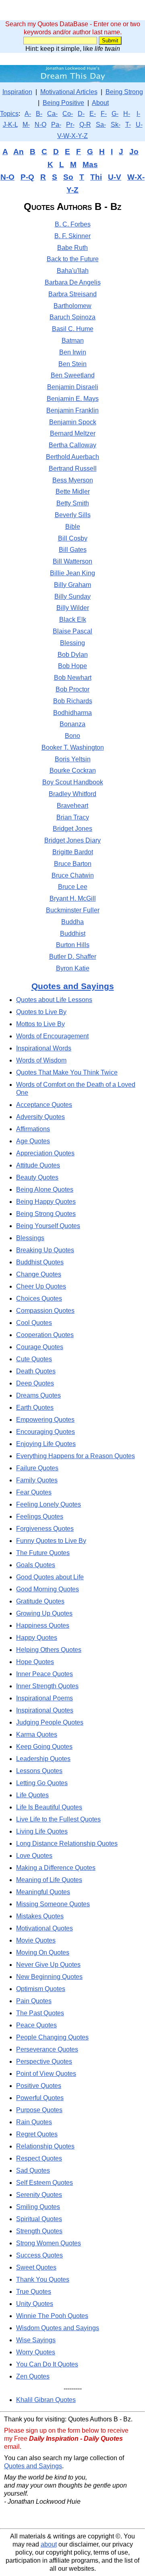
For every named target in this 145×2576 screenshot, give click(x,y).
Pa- (56, 125)
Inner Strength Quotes (47, 1686)
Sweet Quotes (36, 2267)
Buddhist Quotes (40, 1262)
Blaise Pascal (72, 631)
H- (127, 114)
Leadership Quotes (43, 1759)
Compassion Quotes (45, 1311)
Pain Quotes (34, 2001)
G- (115, 114)
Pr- (70, 125)
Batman (73, 341)
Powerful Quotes (40, 2098)
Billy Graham (72, 585)
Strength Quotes (39, 2231)
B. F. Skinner (72, 236)
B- (39, 114)
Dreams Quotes (38, 1395)
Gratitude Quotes (40, 1601)
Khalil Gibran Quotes (46, 2400)
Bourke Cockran (73, 770)
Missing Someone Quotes (53, 1904)
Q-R (85, 125)
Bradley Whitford (72, 794)
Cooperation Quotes (45, 1335)
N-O (40, 125)
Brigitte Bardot (73, 852)
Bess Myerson (73, 480)
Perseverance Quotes (47, 2049)
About (100, 103)
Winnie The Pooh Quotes (52, 2316)
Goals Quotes (36, 1565)
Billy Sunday (72, 596)
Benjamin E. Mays (73, 399)
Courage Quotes (40, 1347)
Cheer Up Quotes (41, 1286)
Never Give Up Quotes (48, 1965)
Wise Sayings (36, 2340)
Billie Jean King (72, 573)
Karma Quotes (37, 1734)
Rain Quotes (34, 2122)
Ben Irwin (73, 352)
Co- (68, 114)
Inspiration (17, 92)
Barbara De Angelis (73, 282)
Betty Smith (73, 503)
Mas (90, 165)
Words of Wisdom (41, 1060)
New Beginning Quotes (49, 1977)
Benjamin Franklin (72, 410)
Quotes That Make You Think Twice (67, 1072)
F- (104, 114)
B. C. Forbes (73, 224)
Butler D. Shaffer (73, 957)
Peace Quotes (36, 2025)
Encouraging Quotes (46, 1432)
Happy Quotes (37, 1638)
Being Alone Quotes (45, 1189)
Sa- (101, 125)
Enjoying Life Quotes (46, 1444)
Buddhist (73, 934)
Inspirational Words (44, 1048)
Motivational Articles (69, 92)
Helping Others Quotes (49, 1650)
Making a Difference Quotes (56, 1868)
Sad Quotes (33, 2170)
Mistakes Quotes (40, 1916)
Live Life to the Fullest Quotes (58, 1819)
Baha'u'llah (73, 271)
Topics (9, 114)
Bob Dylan (73, 655)
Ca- (52, 114)
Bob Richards (73, 701)
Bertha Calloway (72, 445)
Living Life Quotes (42, 1831)
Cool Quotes (34, 1323)
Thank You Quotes (43, 2279)
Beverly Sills (73, 515)
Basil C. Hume (73, 329)
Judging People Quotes (50, 1722)
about (49, 2544)
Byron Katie (73, 968)
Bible (73, 527)
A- (28, 114)
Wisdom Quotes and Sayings (58, 2328)
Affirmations (33, 1129)
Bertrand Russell (73, 468)
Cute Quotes (34, 1359)
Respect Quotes (39, 2158)
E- (93, 114)
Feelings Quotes (40, 1516)
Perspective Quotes (44, 2061)
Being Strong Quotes (46, 1214)
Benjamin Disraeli (73, 387)
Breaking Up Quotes (45, 1250)
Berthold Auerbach (72, 457)
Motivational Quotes (45, 1928)
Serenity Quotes (39, 2195)
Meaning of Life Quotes (49, 1880)
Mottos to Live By (40, 1024)
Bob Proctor (72, 689)
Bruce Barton (73, 864)
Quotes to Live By (41, 1012)
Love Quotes (34, 1856)
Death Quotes (36, 1371)
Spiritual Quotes (39, 2219)
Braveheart (72, 806)
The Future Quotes (43, 1553)
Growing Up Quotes (44, 1613)
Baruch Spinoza (72, 317)
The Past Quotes (40, 2013)
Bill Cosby (73, 538)
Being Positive (63, 103)
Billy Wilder (73, 608)
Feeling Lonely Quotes (49, 1504)
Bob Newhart (73, 678)
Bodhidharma (72, 713)
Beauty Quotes (37, 1177)
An (19, 152)
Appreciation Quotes (45, 1153)
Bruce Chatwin (73, 875)
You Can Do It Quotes (47, 2364)
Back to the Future (73, 259)
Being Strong (124, 92)
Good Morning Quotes (48, 1589)
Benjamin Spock (73, 422)
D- (81, 114)
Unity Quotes (35, 2304)
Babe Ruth (72, 248)
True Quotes (34, 2292)
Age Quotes (33, 1141)
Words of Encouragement (52, 1036)
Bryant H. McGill (73, 898)
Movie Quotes (36, 1940)
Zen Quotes (33, 2376)
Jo (134, 152)
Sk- (116, 125)
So (68, 177)
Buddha (72, 922)
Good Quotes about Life (50, 1577)
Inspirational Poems (45, 1698)
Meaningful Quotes (43, 1892)
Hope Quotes (35, 1662)
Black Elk (73, 619)
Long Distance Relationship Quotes (67, 1843)
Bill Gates (73, 550)
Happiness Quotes (43, 1625)
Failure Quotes (37, 1468)
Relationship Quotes (45, 2146)
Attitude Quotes (38, 1165)
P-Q (27, 177)
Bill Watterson (72, 561)
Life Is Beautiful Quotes (49, 1807)
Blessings (30, 1238)
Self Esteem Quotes (45, 2183)
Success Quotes (39, 2255)
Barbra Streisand (72, 294)
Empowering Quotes (45, 1420)
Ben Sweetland (73, 375)
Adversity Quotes (40, 1117)
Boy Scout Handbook (73, 782)
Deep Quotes (35, 1383)
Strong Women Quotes (49, 2243)
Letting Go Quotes (42, 1783)
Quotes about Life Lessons (54, 1000)
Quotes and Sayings (73, 986)
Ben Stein (72, 364)
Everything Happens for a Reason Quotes (76, 1456)
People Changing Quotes (52, 2037)
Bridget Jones (72, 829)
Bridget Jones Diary (72, 840)
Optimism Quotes (41, 1989)
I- (138, 114)
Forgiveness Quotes (45, 1529)
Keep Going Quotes (44, 1747)
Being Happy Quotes (46, 1202)
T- (128, 125)
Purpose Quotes (39, 2110)
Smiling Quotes (38, 2207)
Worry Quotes (36, 2352)
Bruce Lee (73, 887)
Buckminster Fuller (73, 910)
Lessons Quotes (39, 1771)
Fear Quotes (34, 1492)
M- (26, 125)
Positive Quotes (39, 2086)
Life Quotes (32, 1795)
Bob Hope (72, 666)
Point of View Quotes (46, 2074)
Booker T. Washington (73, 747)
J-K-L (10, 125)
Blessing (72, 643)
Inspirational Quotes (45, 1710)
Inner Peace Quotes (45, 1674)
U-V (115, 177)
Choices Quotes (39, 1298)
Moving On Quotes (43, 1952)
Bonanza (72, 724)
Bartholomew (72, 306)
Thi (96, 177)
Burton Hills (73, 945)
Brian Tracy (73, 817)
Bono (72, 736)
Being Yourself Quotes (48, 1226)
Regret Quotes (37, 2134)
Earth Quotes (35, 1407)
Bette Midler (73, 492)
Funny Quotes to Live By (51, 1541)
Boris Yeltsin (73, 759)
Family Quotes (37, 1480)
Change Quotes (39, 1274)
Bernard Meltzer (73, 433)
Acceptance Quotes (44, 1105)
